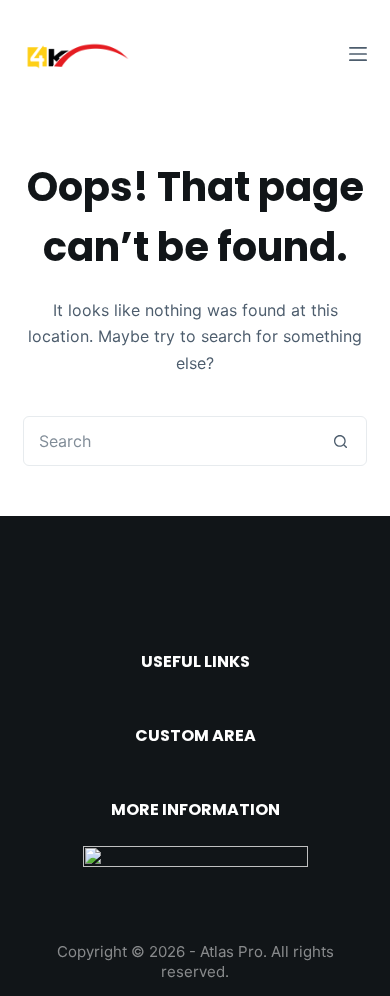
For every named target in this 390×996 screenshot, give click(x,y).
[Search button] (341, 441)
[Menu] (358, 54)
